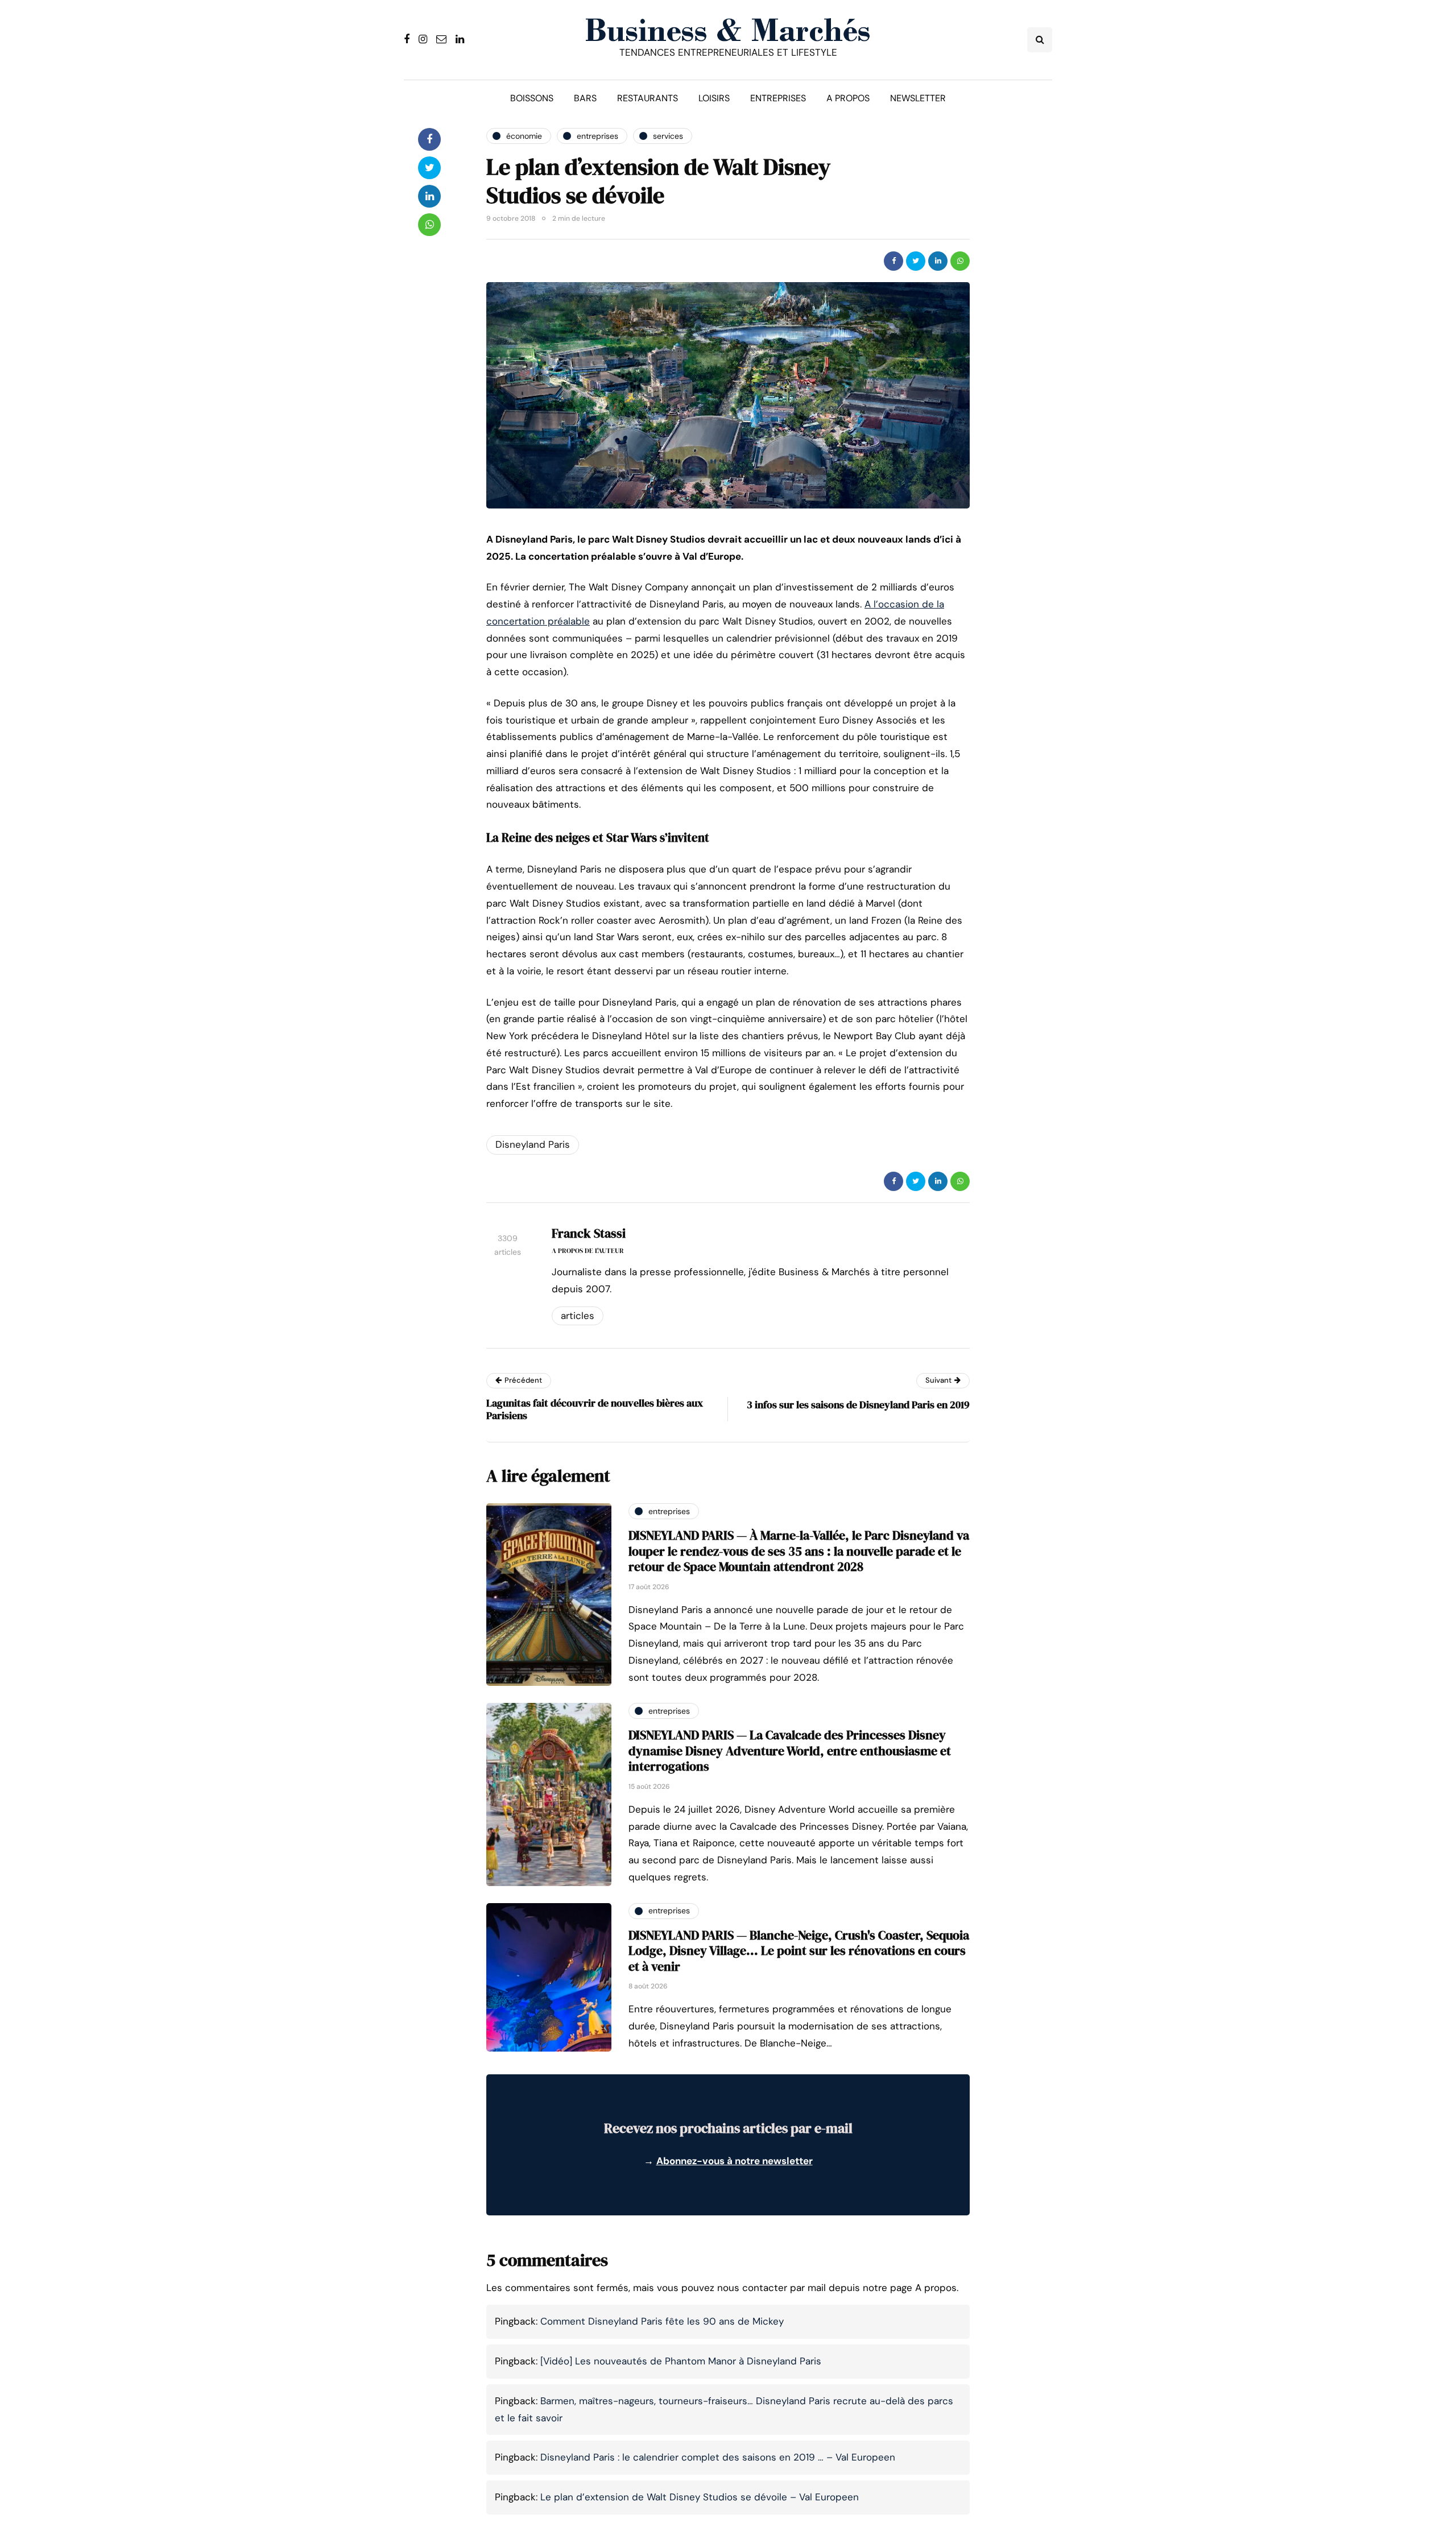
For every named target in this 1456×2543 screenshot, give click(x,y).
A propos (848, 98)
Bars (585, 98)
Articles (578, 1316)
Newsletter (918, 98)
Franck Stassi (589, 1233)
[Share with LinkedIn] (938, 261)
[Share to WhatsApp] (960, 261)
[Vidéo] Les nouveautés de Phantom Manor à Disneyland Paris (681, 2361)
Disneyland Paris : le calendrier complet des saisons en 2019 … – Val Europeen (718, 2457)
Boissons (532, 98)
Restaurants (648, 98)
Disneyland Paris (533, 1144)
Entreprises (778, 98)
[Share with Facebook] (894, 261)
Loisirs (714, 98)
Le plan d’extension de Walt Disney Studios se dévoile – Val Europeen (700, 2497)
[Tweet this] (916, 261)
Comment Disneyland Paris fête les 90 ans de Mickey (662, 2321)
